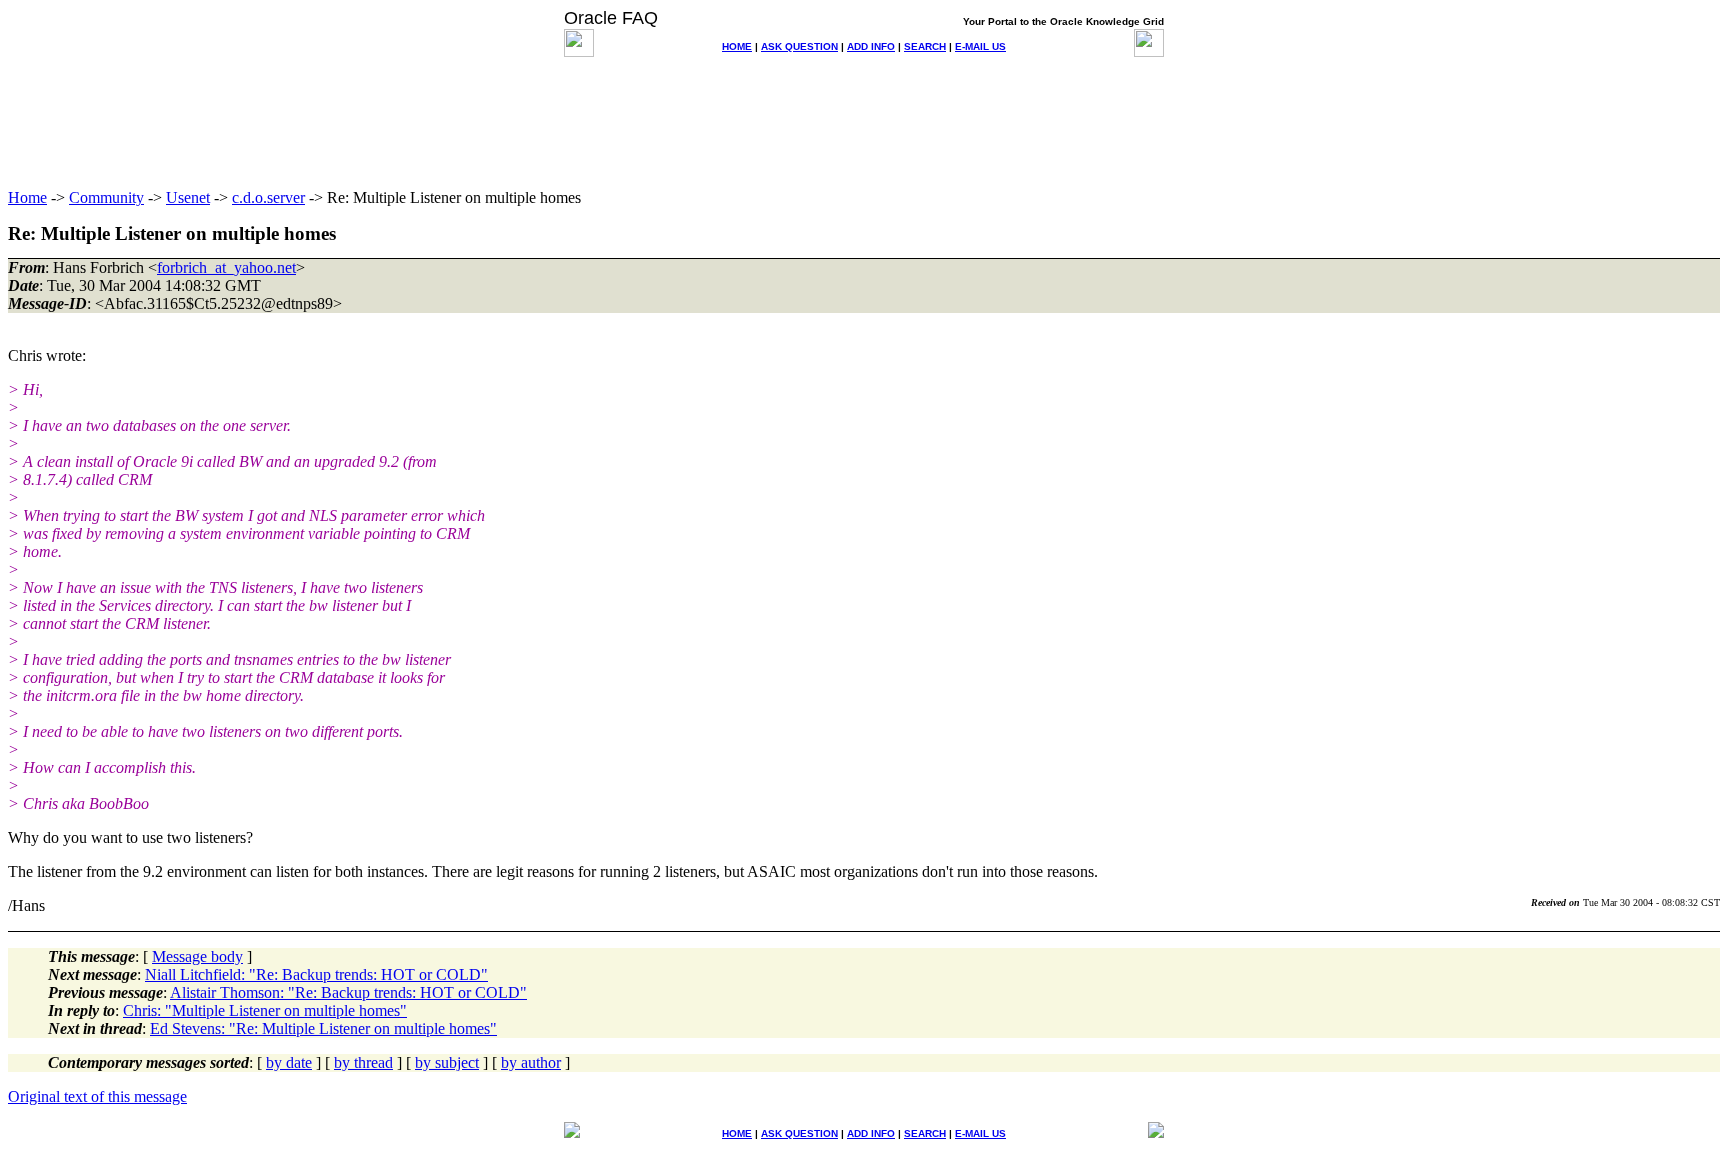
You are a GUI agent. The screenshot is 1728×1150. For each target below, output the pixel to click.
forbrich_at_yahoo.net (226, 267)
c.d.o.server (268, 197)
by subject (447, 1062)
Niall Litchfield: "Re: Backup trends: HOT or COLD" (316, 974)
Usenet (188, 197)
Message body (197, 956)
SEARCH (925, 46)
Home (27, 197)
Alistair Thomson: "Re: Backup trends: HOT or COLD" (348, 992)
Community (106, 197)
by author (531, 1062)
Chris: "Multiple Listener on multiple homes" (265, 1010)
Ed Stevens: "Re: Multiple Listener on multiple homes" (323, 1028)
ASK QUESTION (799, 46)
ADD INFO (871, 46)
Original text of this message (97, 1096)
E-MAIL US (980, 46)
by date (289, 1062)
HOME (737, 46)
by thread (363, 1062)
